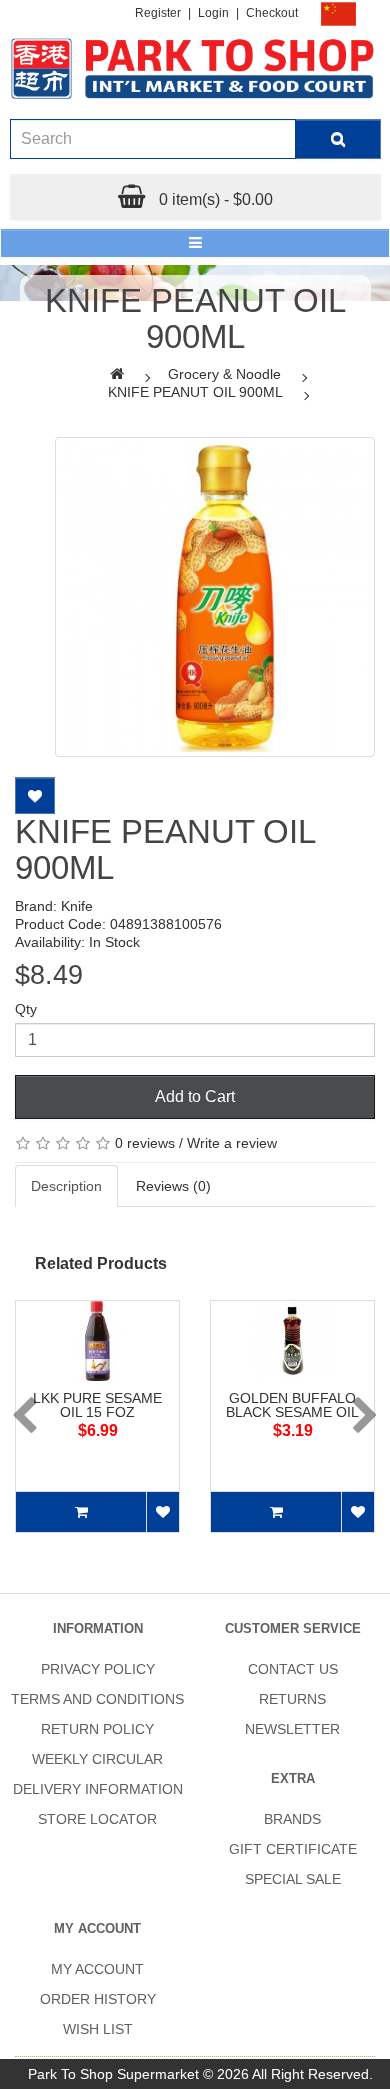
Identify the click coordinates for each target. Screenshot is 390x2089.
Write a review (232, 1143)
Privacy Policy (98, 1669)
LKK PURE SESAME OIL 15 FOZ (97, 1405)
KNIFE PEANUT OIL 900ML (195, 392)
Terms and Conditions (97, 1699)
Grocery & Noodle (224, 374)
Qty (26, 1009)
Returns (292, 1699)
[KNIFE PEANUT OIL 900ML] (215, 597)
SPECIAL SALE (293, 1879)
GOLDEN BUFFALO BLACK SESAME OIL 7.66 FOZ (292, 1412)
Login (213, 13)
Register (158, 13)
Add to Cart (195, 1096)
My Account (97, 1969)
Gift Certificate (293, 1849)
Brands (292, 1819)
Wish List (98, 2029)
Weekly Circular (97, 1759)
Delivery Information (98, 1789)
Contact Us (293, 1669)
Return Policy (97, 1729)
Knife (77, 906)
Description (66, 1186)
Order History (98, 1999)
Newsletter (292, 1729)
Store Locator (97, 1819)
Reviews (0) (173, 1186)
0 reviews (145, 1143)
